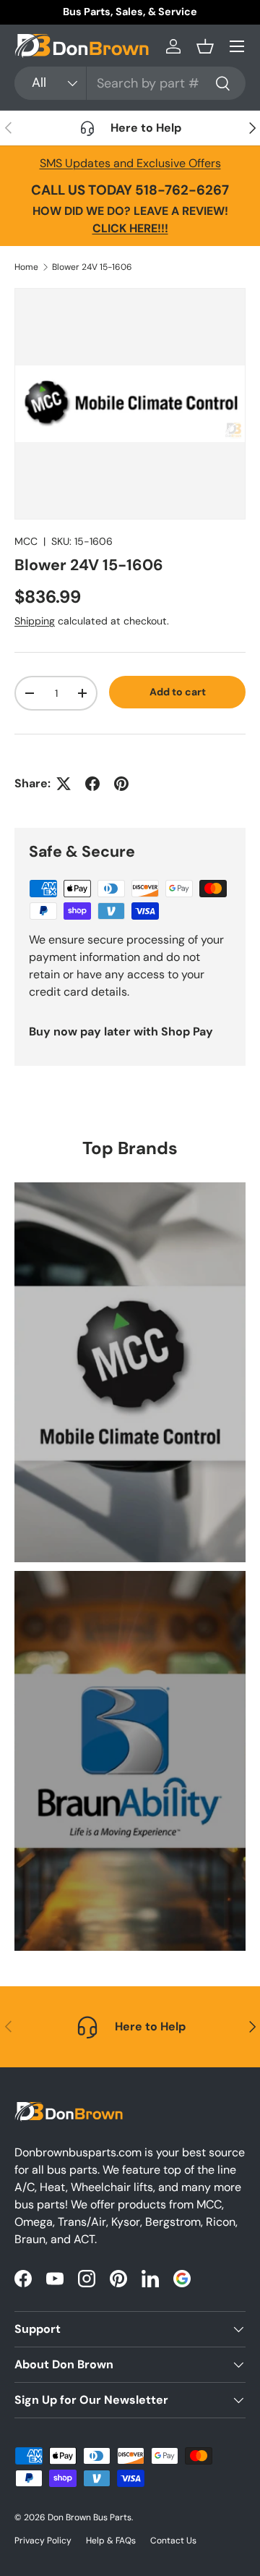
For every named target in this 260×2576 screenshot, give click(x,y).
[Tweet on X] (64, 784)
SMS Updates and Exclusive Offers (130, 163)
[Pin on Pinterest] (121, 784)
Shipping (35, 621)
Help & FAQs (111, 2541)
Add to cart (178, 692)
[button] (205, 46)
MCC (26, 541)
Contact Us (173, 2541)
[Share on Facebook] (92, 784)
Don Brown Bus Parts (90, 2517)
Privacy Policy (43, 2541)
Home (26, 267)
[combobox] (130, 83)
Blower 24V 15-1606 (92, 267)
